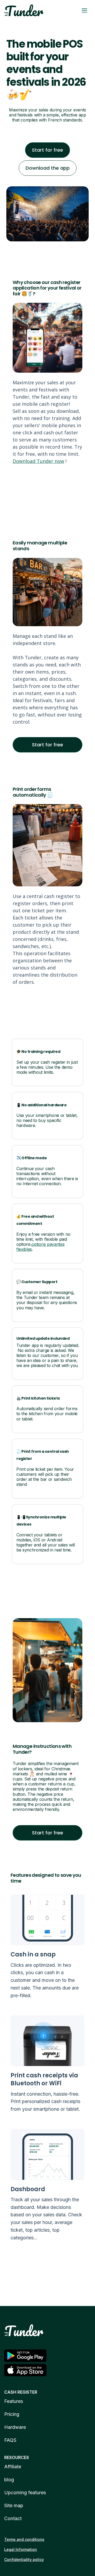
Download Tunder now (38, 461)
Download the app (48, 168)
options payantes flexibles (40, 1247)
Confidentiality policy (24, 2559)
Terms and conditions (24, 2539)
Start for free (47, 150)
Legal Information (21, 2549)
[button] (84, 10)
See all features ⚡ (48, 2265)
